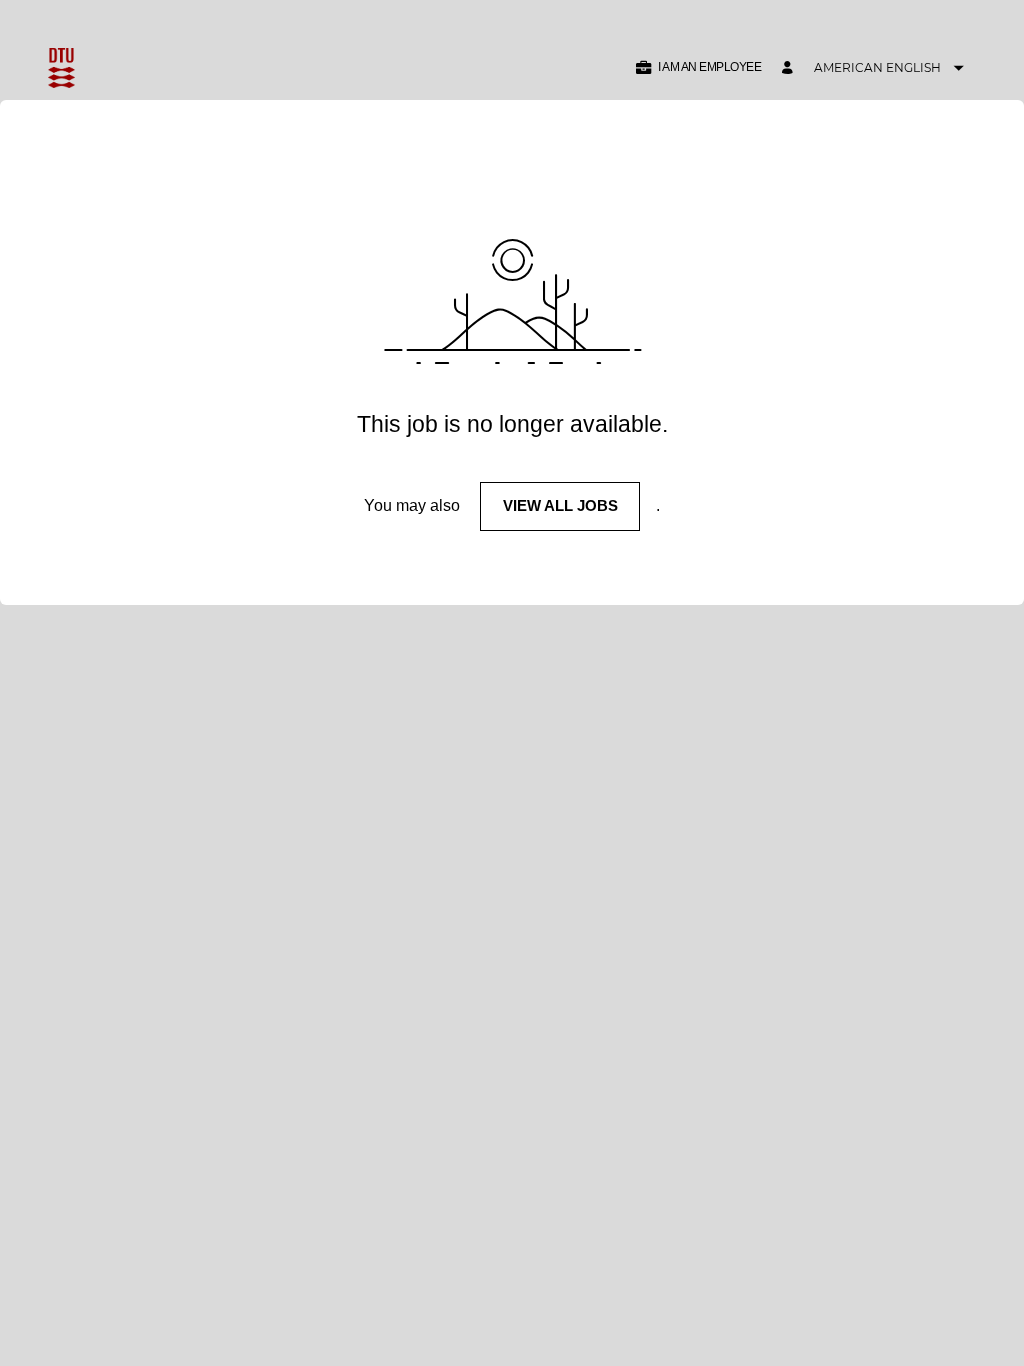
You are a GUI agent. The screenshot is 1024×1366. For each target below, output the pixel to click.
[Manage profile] (790, 68)
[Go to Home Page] (61, 68)
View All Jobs (560, 505)
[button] (698, 67)
